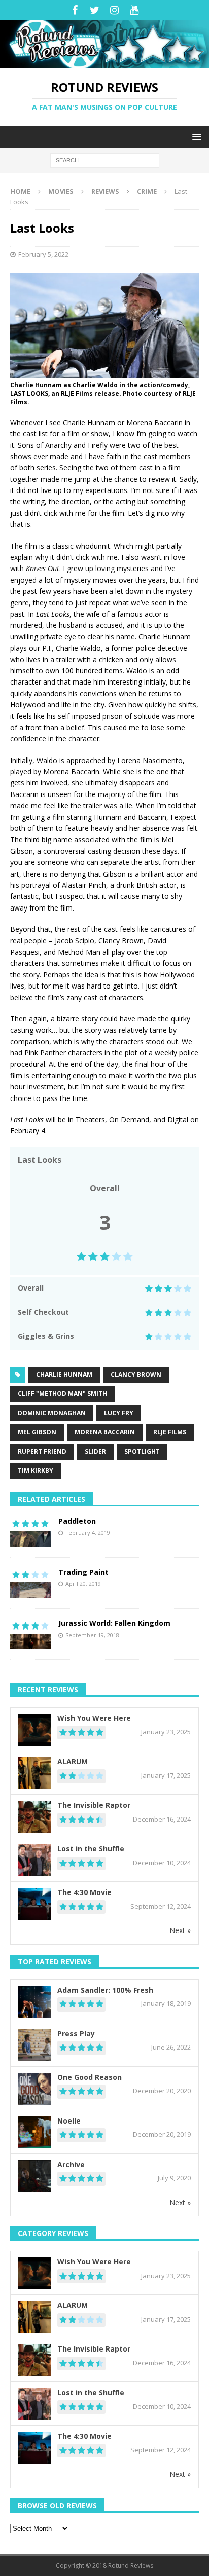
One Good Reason (90, 2077)
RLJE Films (170, 1432)
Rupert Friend (42, 1451)
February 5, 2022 (43, 254)
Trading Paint (83, 1572)
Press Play (76, 2034)
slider (95, 1451)
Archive (71, 2164)
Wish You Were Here (94, 1718)
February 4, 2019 (88, 1532)
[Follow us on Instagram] (114, 10)
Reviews (105, 191)
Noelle (69, 2121)
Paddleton (77, 1521)
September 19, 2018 (92, 1635)
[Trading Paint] (30, 1583)
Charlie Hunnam (64, 1374)
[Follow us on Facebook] (75, 10)
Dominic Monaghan (52, 1413)
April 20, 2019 (83, 1584)
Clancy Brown (136, 1374)
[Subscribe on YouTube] (134, 10)
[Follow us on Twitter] (95, 10)
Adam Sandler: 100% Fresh (105, 1990)
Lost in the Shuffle (91, 1849)
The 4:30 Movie (84, 1892)
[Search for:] (105, 159)
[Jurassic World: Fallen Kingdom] (30, 1634)
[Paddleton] (30, 1532)
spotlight (142, 1451)
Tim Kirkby (36, 1471)
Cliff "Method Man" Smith (62, 1394)
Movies (61, 191)
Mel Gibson (37, 1432)
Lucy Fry (119, 1413)
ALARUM (73, 1761)
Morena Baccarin (105, 1432)
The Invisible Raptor (94, 1805)
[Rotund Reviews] (104, 63)
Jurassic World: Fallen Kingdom (114, 1623)
